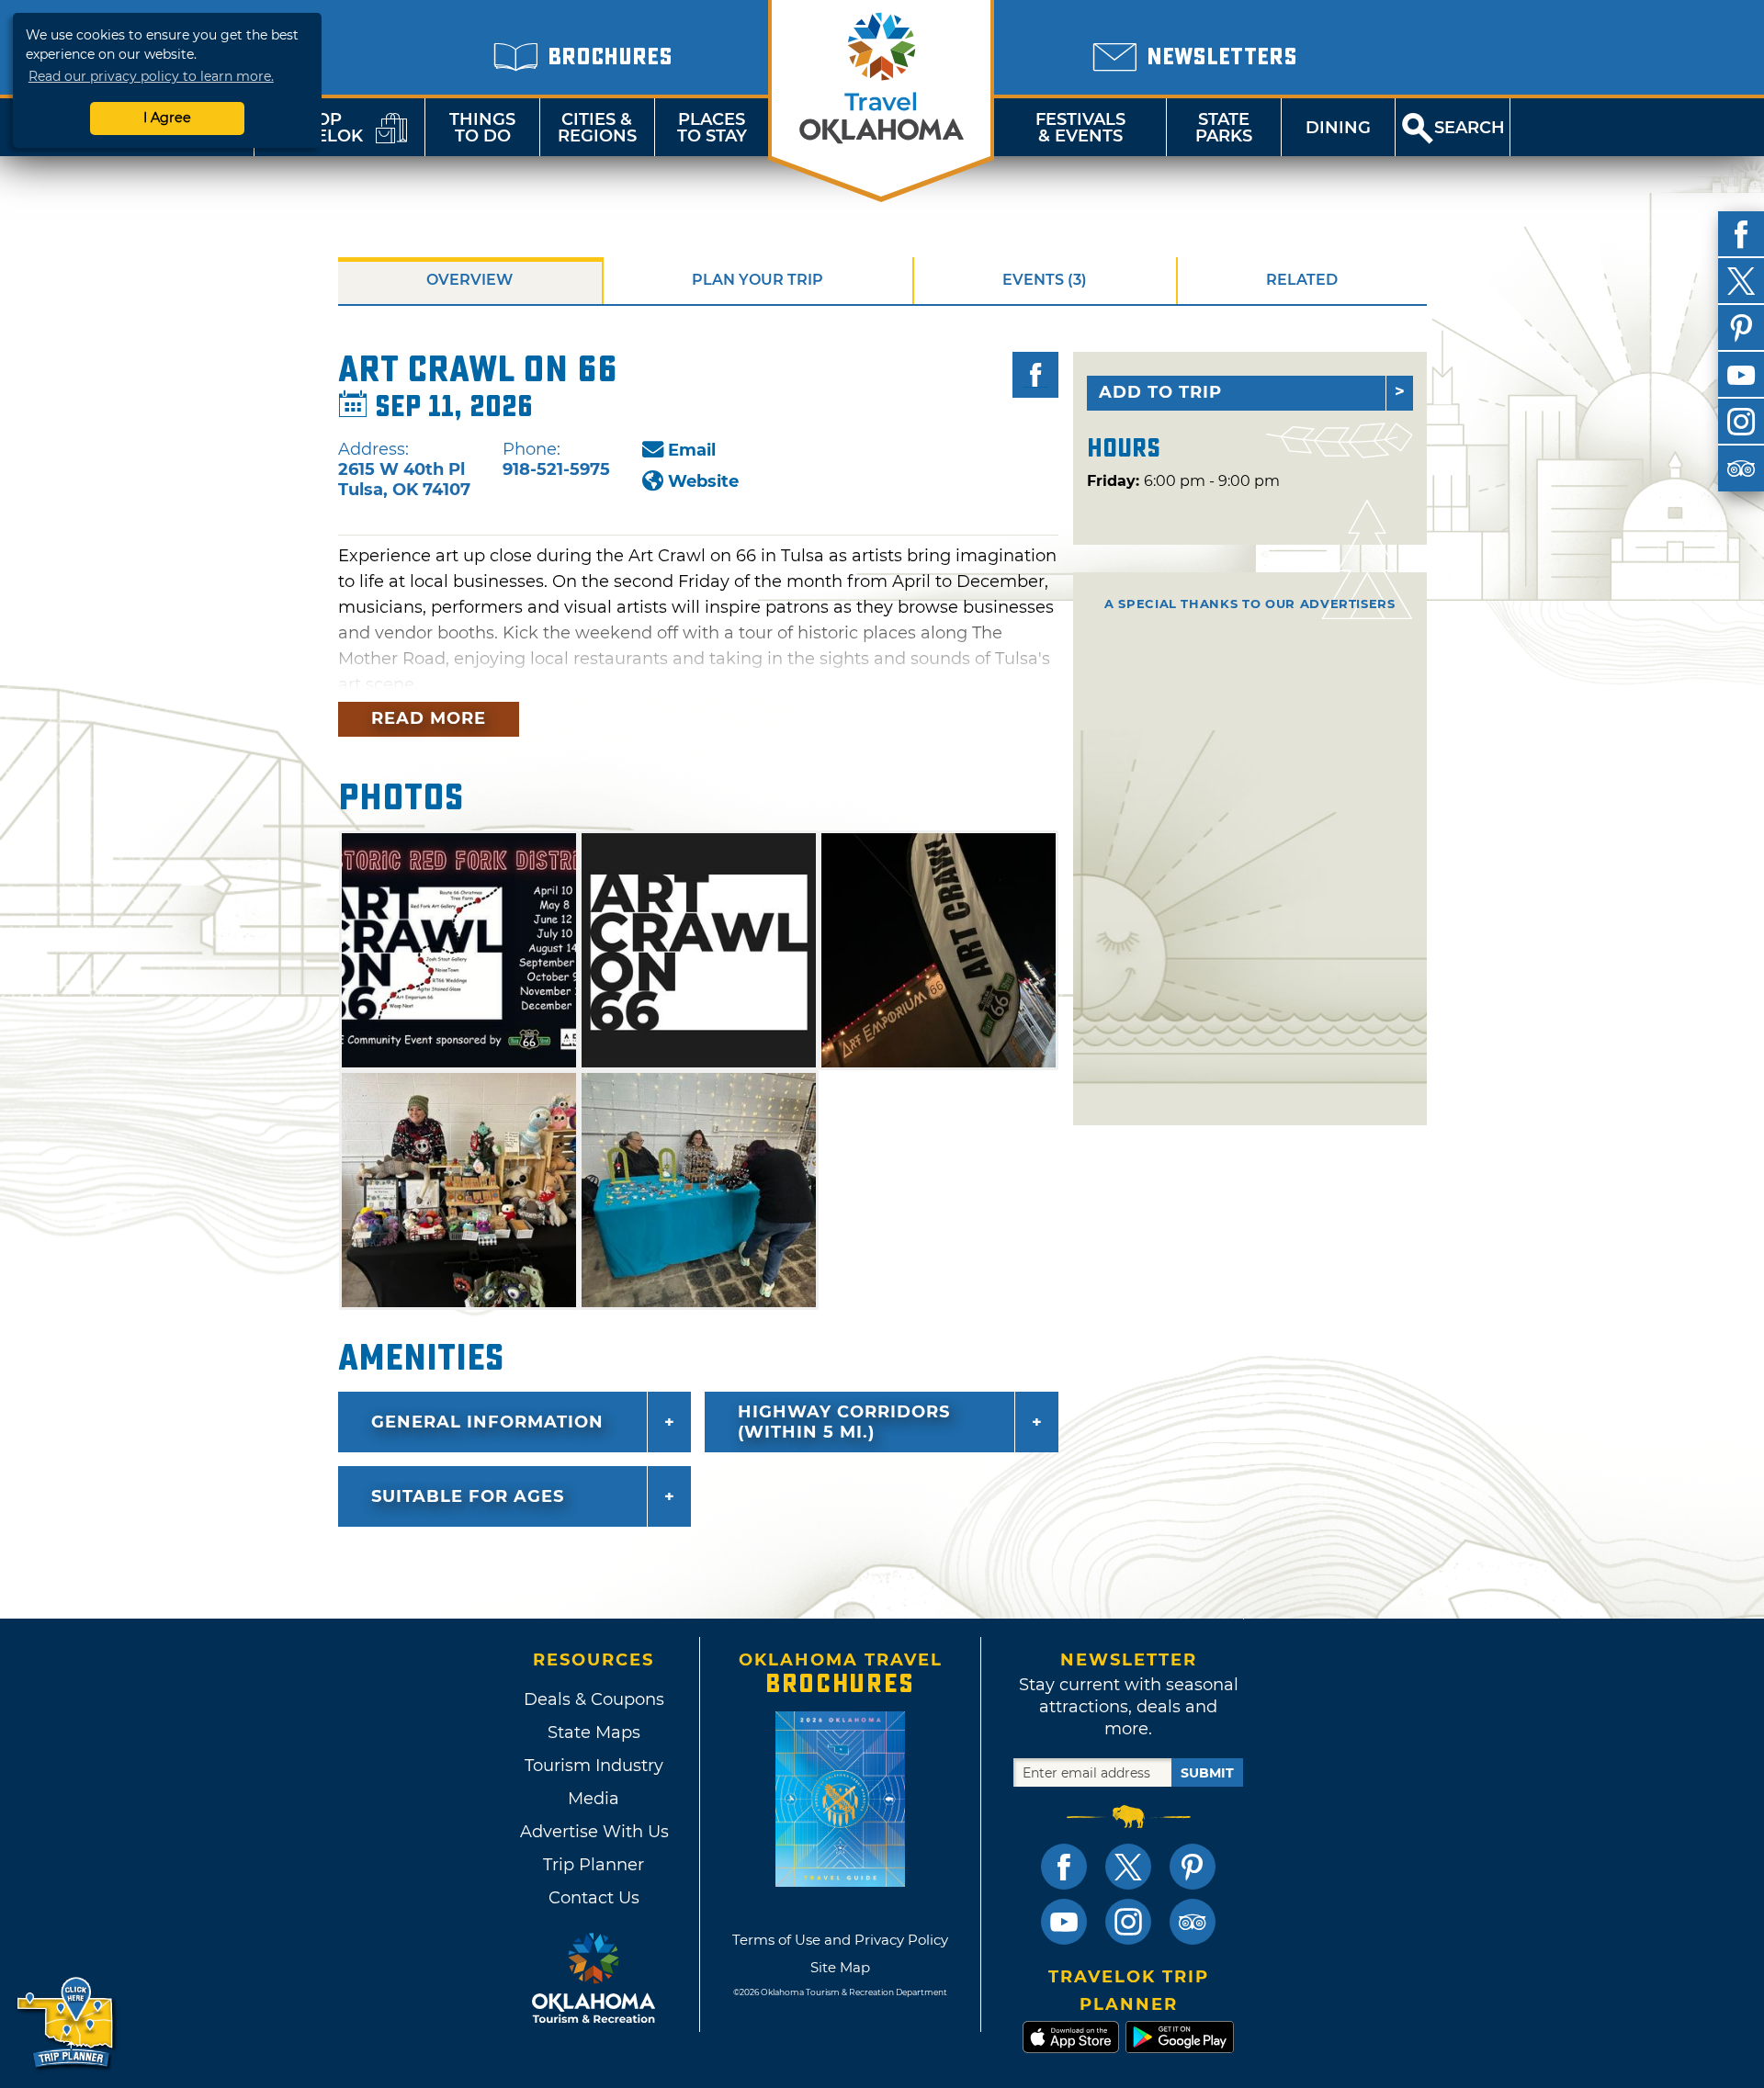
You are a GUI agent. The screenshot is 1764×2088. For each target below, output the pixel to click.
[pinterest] (1741, 328)
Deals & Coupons (594, 1699)
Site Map (840, 1967)
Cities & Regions (597, 128)
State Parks (1224, 128)
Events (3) (1045, 280)
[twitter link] (1128, 1867)
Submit (1207, 1773)
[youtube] (1741, 375)
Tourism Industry (594, 1766)
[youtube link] (1064, 1922)
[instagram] (1741, 422)
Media (594, 1799)
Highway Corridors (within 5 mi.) (844, 1422)
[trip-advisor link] (1193, 1922)
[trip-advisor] (1741, 468)
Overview (469, 280)
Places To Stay (712, 128)
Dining (1338, 128)
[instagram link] (1128, 1922)
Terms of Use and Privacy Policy (840, 1940)
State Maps (594, 1732)
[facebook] (1741, 234)
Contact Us (594, 1898)
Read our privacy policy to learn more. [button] (151, 76)
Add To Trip (1160, 392)
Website (703, 481)
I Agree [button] (167, 118)
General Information (487, 1422)
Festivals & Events (1080, 128)
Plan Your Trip (758, 280)
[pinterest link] (1193, 1867)
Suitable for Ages (468, 1496)
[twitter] (1741, 281)
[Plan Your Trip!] (67, 2023)
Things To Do (482, 128)
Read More (429, 718)
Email (692, 450)
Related (1302, 280)
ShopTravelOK (317, 128)
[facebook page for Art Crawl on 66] (1035, 375)
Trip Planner (594, 1865)
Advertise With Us (594, 1832)
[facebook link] (1064, 1867)
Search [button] (1470, 128)
